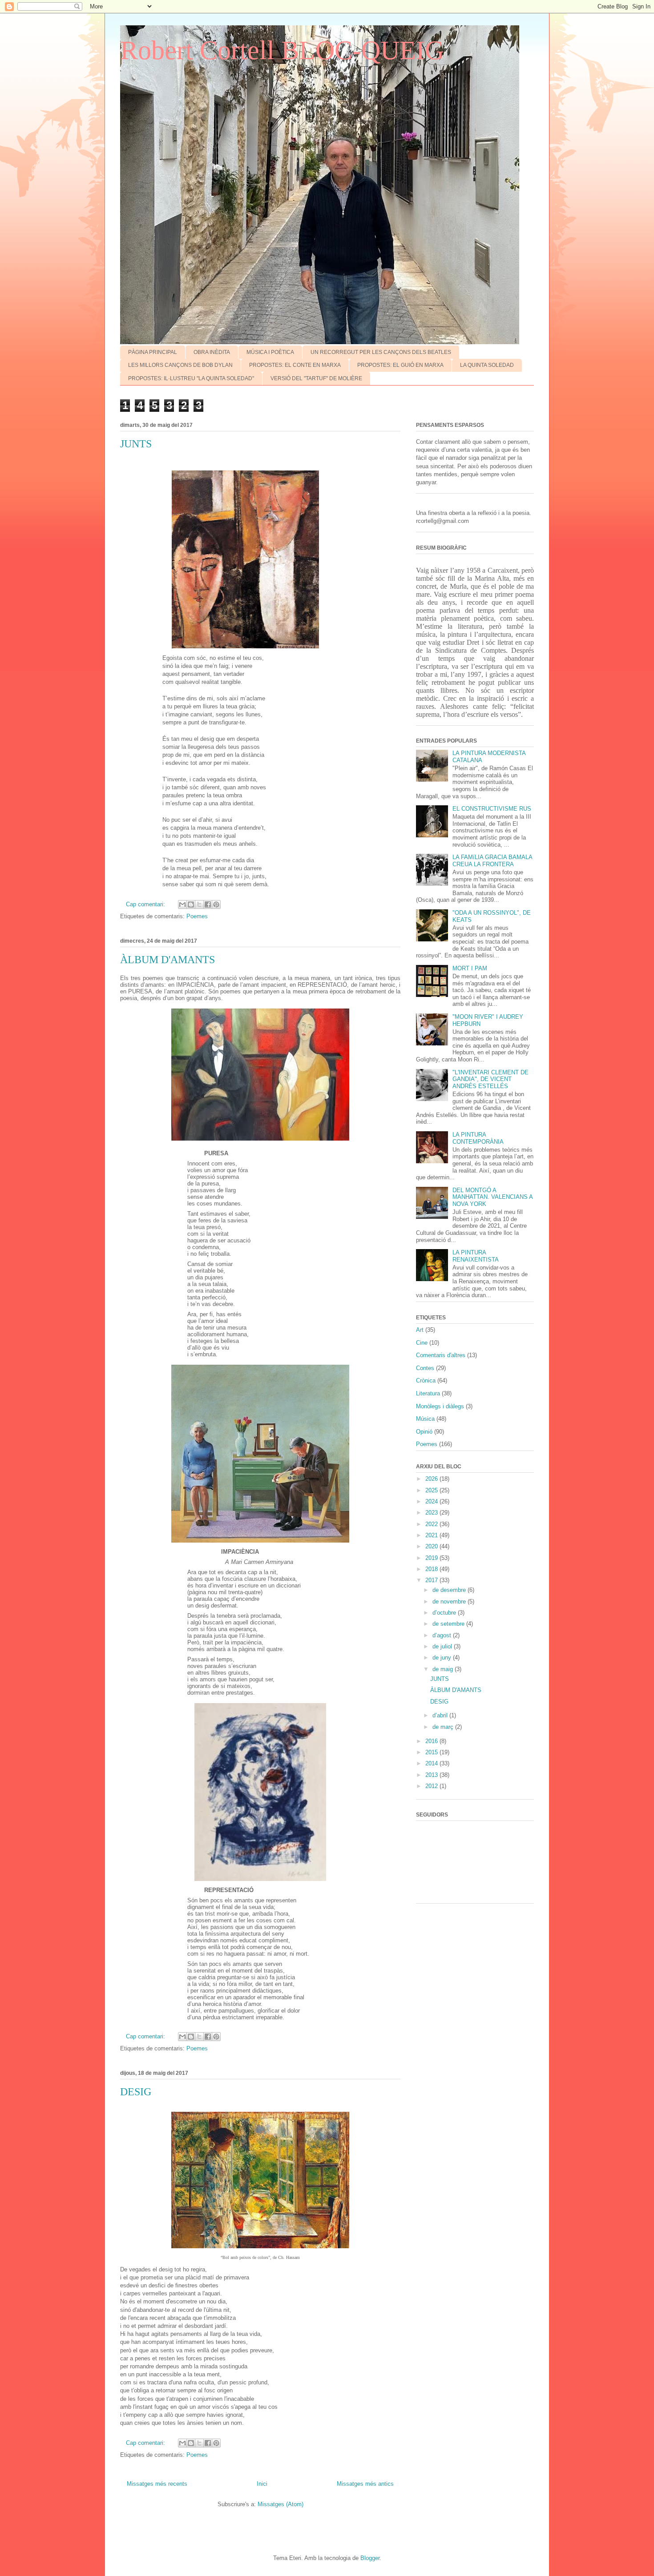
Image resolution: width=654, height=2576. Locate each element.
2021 (432, 1535)
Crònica (426, 1380)
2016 (432, 1741)
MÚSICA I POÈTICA (270, 352)
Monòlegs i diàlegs (440, 1406)
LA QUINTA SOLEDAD (487, 365)
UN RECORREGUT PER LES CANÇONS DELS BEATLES (381, 352)
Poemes (197, 916)
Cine (422, 1343)
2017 (432, 1580)
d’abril (441, 1715)
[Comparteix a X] (199, 904)
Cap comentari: (146, 904)
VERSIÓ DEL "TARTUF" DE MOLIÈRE (316, 378)
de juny (443, 1658)
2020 (432, 1546)
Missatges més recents (157, 2484)
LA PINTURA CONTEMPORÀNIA (478, 1138)
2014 (432, 1763)
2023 (432, 1513)
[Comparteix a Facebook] (208, 904)
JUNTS (136, 444)
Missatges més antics (365, 2484)
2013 (432, 1775)
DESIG (136, 2092)
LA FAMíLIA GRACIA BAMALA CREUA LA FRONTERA (492, 861)
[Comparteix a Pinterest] (216, 904)
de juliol (443, 1646)
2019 (432, 1558)
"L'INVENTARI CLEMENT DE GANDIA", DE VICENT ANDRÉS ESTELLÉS (490, 1079)
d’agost (443, 1635)
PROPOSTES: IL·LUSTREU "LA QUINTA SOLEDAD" (191, 378)
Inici (262, 2484)
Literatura (428, 1393)
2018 (432, 1569)
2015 (432, 1752)
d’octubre (445, 1613)
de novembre (450, 1601)
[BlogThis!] (191, 904)
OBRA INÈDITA (212, 352)
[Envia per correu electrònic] (182, 904)
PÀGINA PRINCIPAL (153, 352)
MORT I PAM (470, 968)
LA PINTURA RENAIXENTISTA (476, 1256)
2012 (432, 1786)
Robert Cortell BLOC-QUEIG (282, 50)
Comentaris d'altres (441, 1355)
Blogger (370, 2558)
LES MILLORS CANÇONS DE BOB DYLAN (180, 365)
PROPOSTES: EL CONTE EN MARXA (295, 365)
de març (444, 1727)
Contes (425, 1368)
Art (420, 1330)
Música (425, 1419)
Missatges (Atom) (281, 2504)
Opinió (424, 1432)
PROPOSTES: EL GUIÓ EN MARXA (400, 365)
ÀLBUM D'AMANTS (168, 960)
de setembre (449, 1624)
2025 (432, 1490)
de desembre (450, 1590)
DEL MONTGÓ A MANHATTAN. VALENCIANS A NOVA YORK (493, 1197)
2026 (432, 1479)
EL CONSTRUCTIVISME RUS (492, 809)
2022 (432, 1524)
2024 (432, 1501)
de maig (444, 1669)
